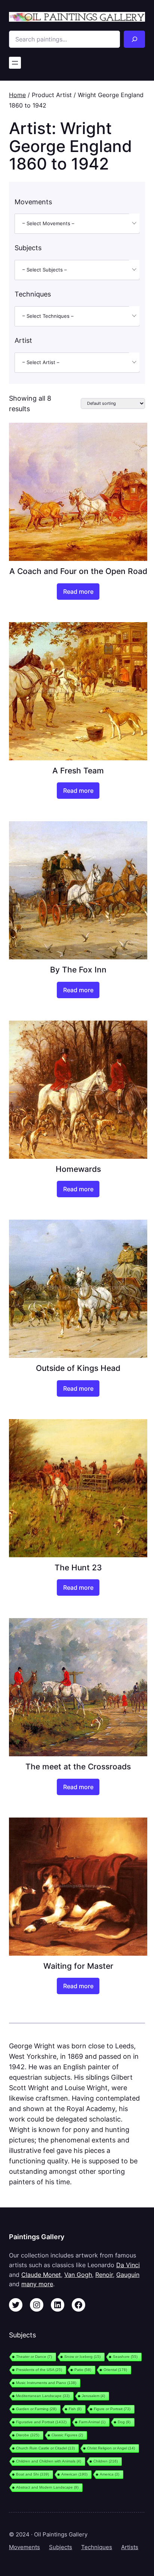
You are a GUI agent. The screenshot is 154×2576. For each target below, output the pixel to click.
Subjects (61, 2547)
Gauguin (128, 2275)
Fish (75, 2409)
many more (37, 2284)
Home (17, 95)
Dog (124, 2422)
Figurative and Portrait (41, 2422)
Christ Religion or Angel (111, 2448)
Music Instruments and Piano (46, 2383)
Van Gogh (78, 2275)
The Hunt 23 (78, 1567)
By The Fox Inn (78, 969)
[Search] (134, 39)
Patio (83, 2370)
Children (106, 2461)
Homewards (78, 1169)
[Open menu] (15, 63)
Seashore (125, 2357)
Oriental (115, 2370)
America (110, 2474)
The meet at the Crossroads (78, 1766)
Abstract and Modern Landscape (47, 2487)
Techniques (97, 2547)
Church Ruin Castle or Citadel (45, 2448)
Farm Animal (92, 2422)
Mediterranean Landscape (43, 2396)
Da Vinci (128, 2265)
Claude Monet (41, 2275)
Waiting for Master (78, 1966)
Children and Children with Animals (49, 2461)
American (74, 2474)
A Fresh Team (78, 770)
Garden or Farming (36, 2409)
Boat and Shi (33, 2474)
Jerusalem (93, 2396)
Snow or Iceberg (82, 2357)
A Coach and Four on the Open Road (78, 571)
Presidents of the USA (39, 2370)
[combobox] (77, 224)
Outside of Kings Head (78, 1368)
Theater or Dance (34, 2357)
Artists (130, 2547)
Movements (24, 2547)
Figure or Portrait (112, 2409)
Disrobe (28, 2435)
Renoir (104, 2275)
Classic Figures (67, 2435)
